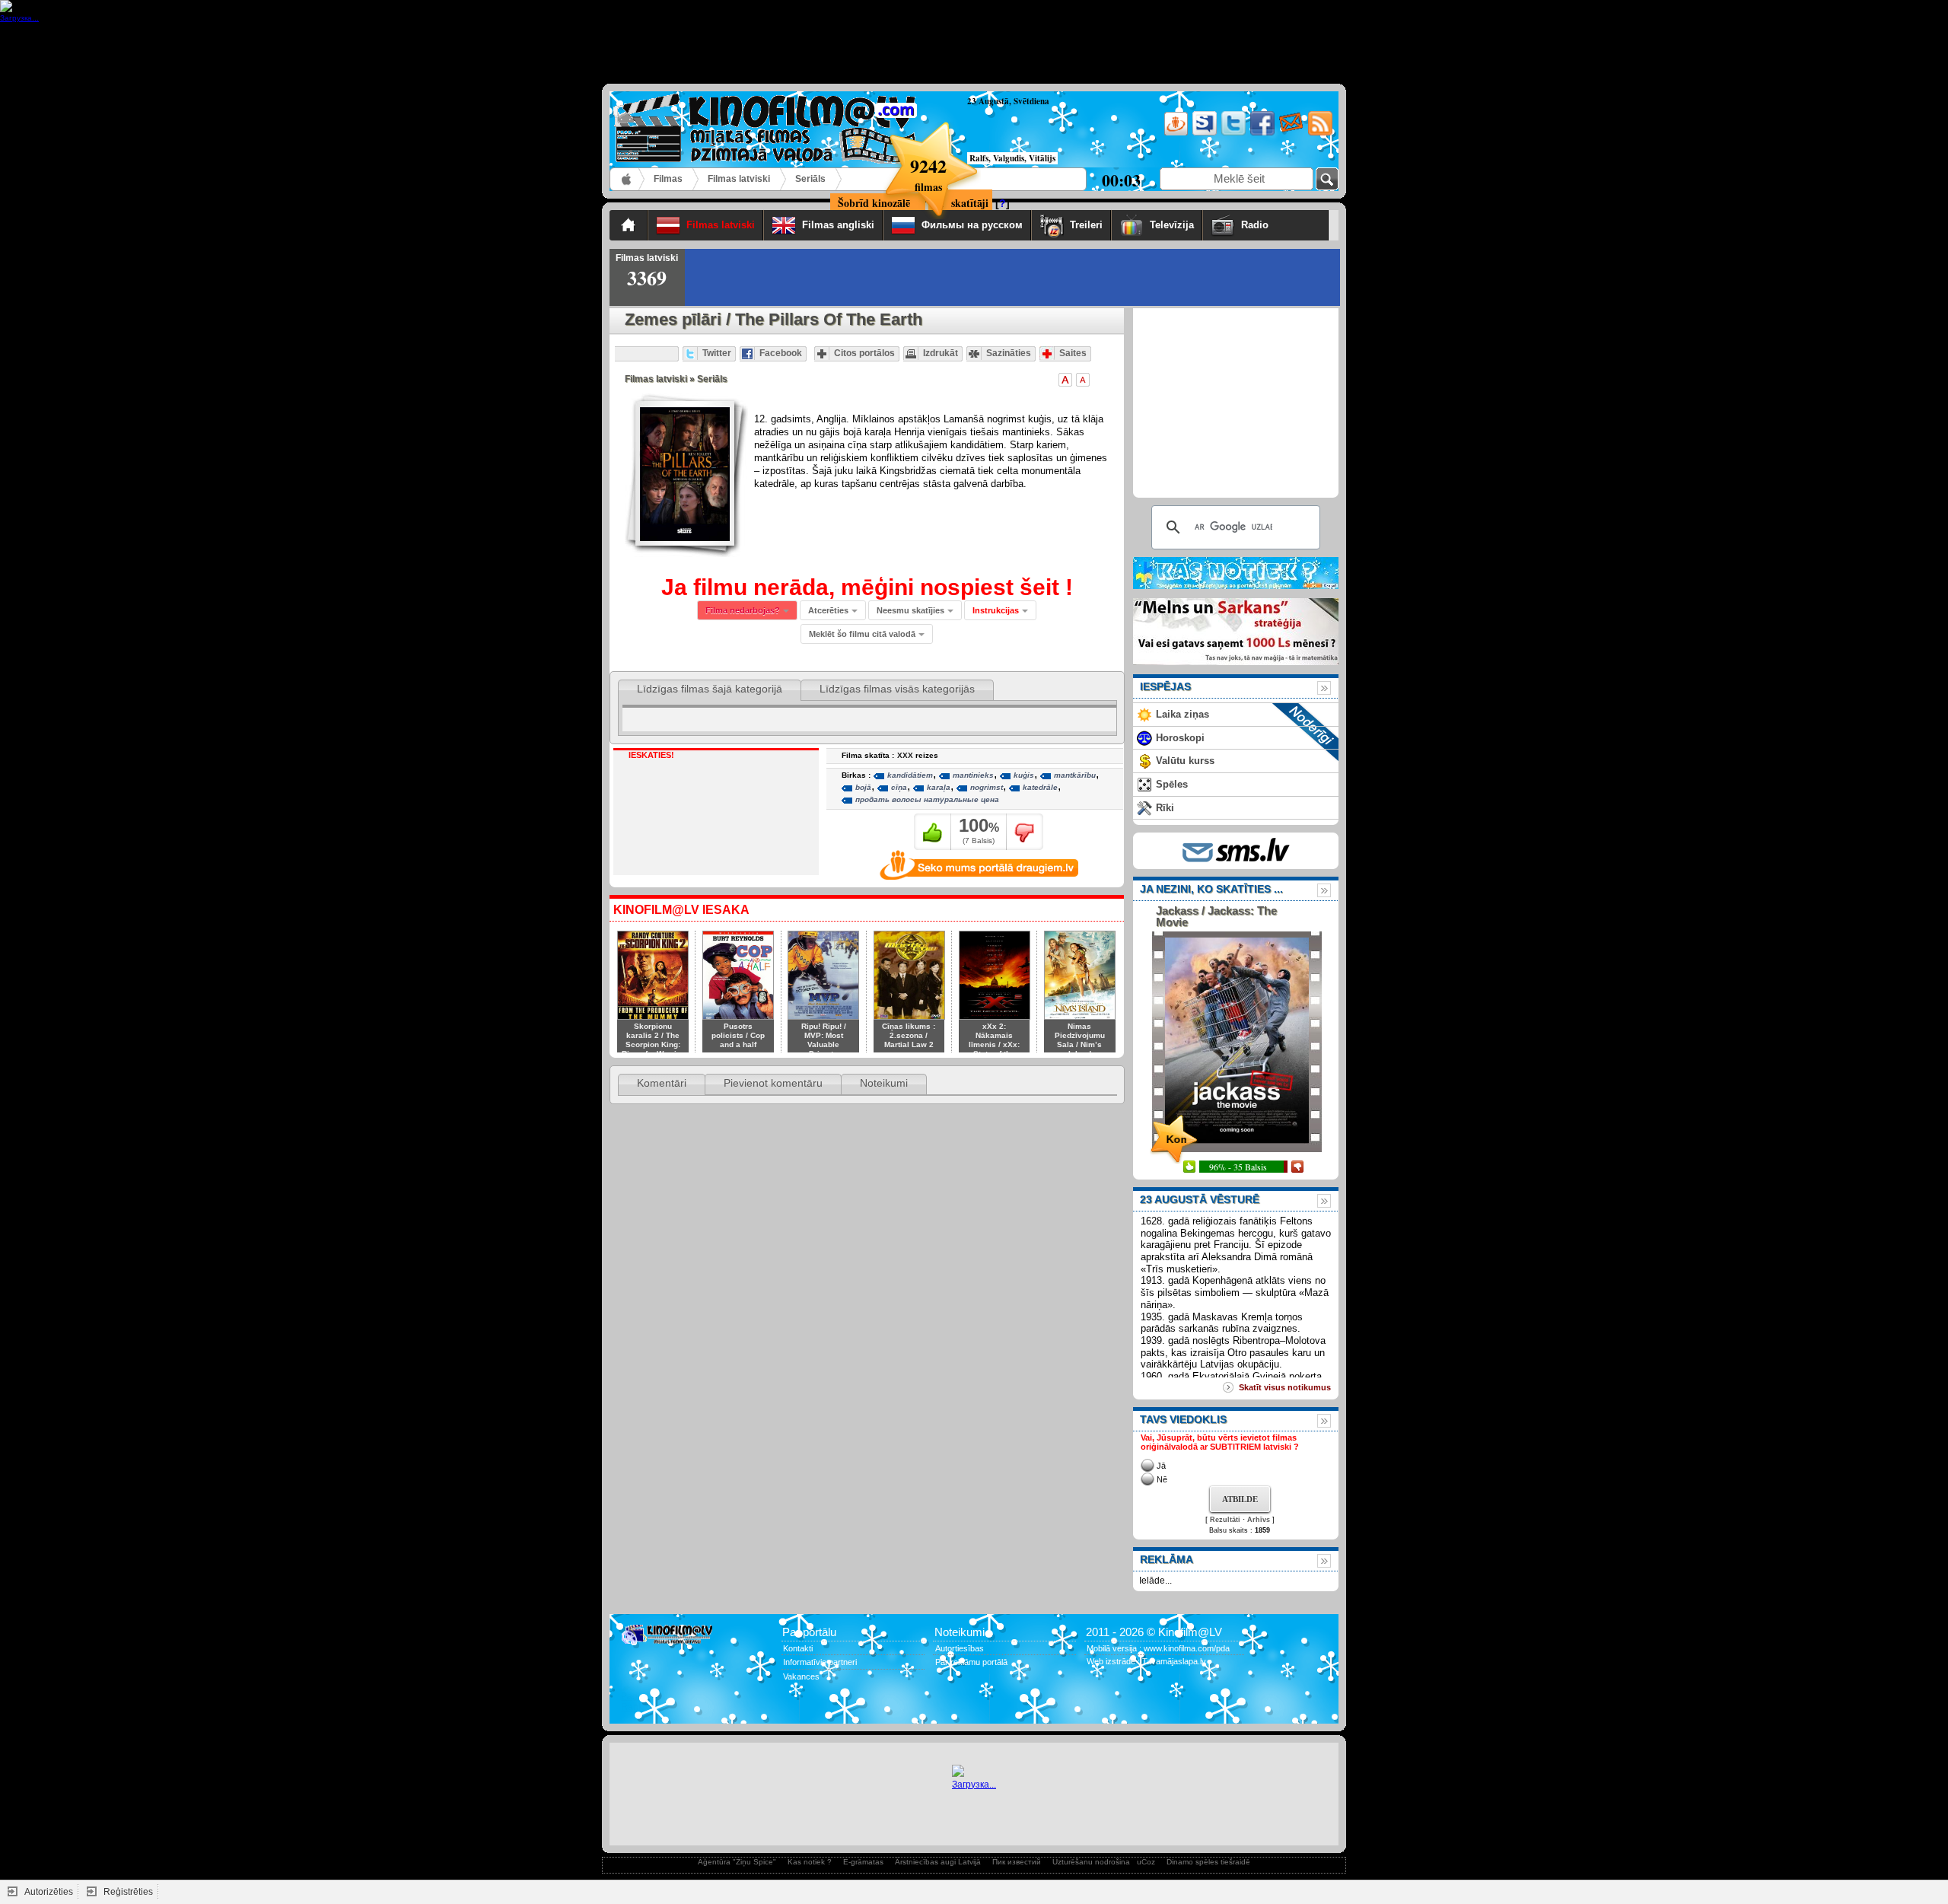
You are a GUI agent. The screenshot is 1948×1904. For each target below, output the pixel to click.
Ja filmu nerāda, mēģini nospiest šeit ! (867, 587)
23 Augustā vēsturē (1200, 1199)
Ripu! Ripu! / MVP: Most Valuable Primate (824, 1040)
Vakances (801, 1676)
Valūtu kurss (1185, 761)
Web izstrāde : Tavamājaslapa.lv (1146, 1661)
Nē (1162, 1479)
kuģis (1024, 775)
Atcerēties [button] (828, 610)
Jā (1161, 1466)
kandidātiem (910, 775)
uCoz (1146, 1862)
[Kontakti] (1290, 133)
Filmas (668, 179)
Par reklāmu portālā (971, 1662)
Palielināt (1065, 380)
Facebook (781, 353)
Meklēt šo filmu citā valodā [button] (862, 634)
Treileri (1086, 225)
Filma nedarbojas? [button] (743, 610)
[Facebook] (1261, 133)
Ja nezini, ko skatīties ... (1211, 889)
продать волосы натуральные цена (927, 799)
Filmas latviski (739, 179)
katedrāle (1040, 787)
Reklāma (1167, 1559)
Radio (1281, 225)
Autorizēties (49, 1892)
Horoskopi (1180, 738)
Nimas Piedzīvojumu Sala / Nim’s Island (1080, 1040)
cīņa (899, 787)
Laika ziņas (1182, 714)
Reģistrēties (128, 1892)
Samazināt (1083, 380)
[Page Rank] (632, 1707)
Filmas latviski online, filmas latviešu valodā (627, 179)
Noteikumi (884, 1083)
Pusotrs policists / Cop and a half (738, 1035)
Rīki (1165, 808)
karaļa (939, 787)
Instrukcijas (996, 610)
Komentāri (662, 1083)
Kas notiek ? (810, 1862)
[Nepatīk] (1025, 832)
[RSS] (1319, 133)
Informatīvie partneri (820, 1662)
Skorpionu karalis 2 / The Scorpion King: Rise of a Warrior (653, 1040)
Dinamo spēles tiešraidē (1208, 1862)
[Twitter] (1232, 133)
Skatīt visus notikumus (1285, 1387)
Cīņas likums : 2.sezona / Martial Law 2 (909, 1035)
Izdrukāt (941, 353)
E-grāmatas (863, 1862)
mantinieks (973, 775)
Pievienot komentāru (773, 1083)
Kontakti (798, 1648)
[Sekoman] (1203, 133)
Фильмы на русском (972, 225)
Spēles (1172, 784)
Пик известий (1017, 1862)
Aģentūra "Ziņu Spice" (737, 1862)
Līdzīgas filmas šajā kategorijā (710, 689)
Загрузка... (974, 1785)
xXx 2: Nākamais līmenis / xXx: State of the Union (994, 1044)
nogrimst (987, 787)
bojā (863, 787)
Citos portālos (864, 353)
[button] (1000, 610)
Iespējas (1165, 686)
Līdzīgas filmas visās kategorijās (897, 689)
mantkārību (1075, 775)
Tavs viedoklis (1183, 1419)
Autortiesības (960, 1648)
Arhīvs (1259, 1520)
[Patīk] (933, 832)
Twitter (717, 353)
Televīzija (1172, 225)
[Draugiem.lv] (1175, 133)
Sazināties (1009, 353)
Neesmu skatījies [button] (910, 610)
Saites (1073, 353)
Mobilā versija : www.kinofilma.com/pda (1158, 1648)
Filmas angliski (838, 225)
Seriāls (810, 179)
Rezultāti (1225, 1520)
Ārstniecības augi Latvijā (938, 1862)
